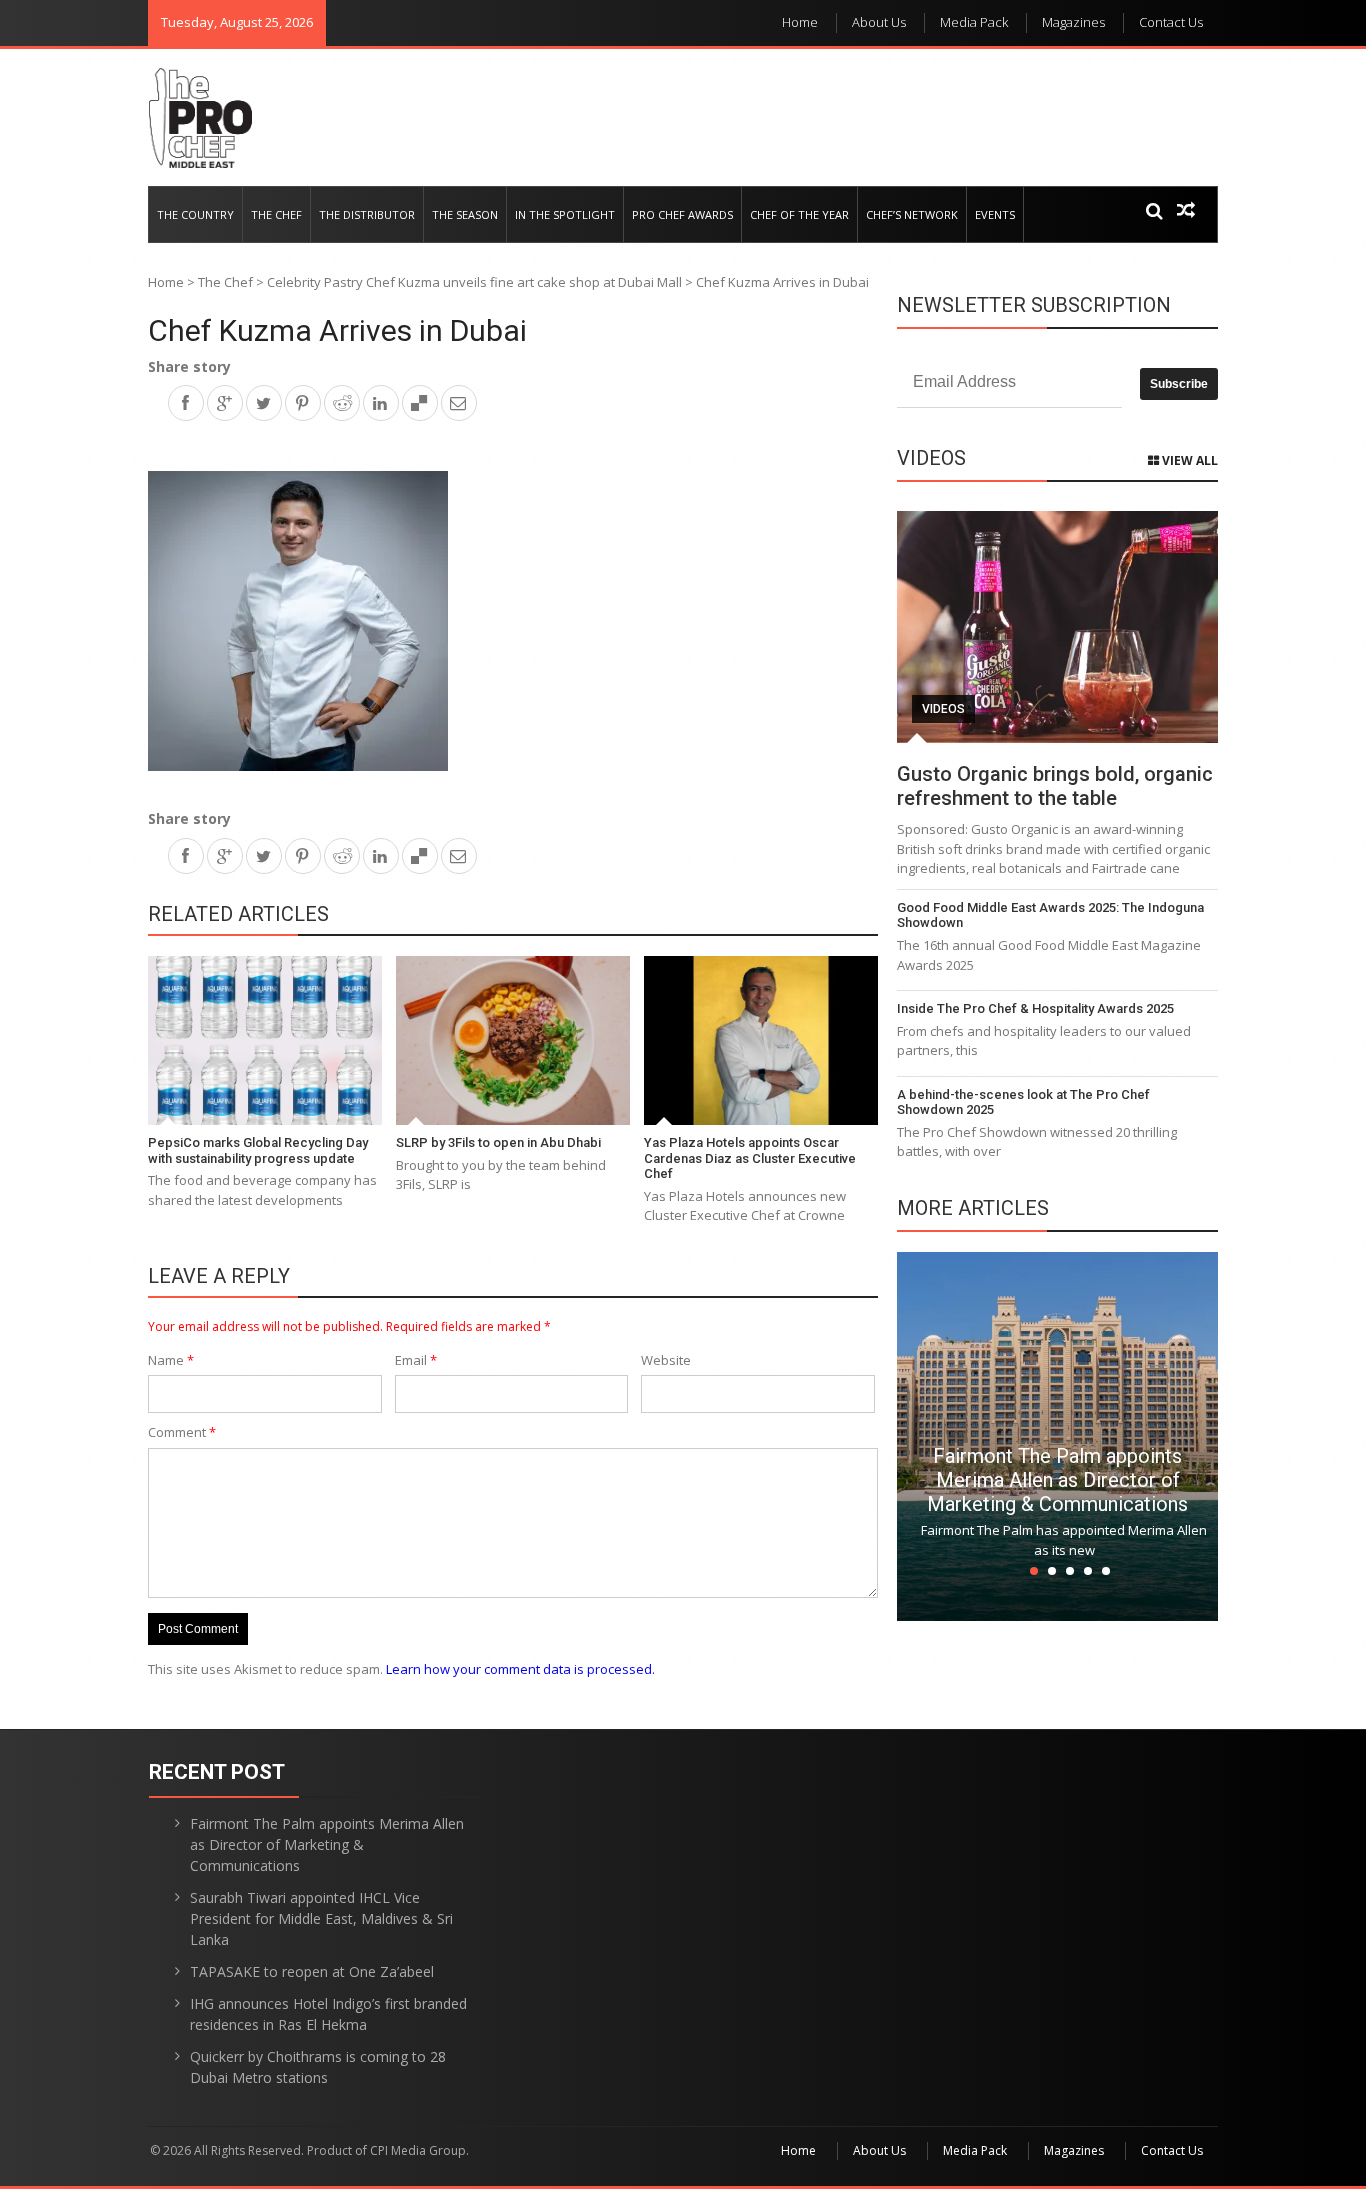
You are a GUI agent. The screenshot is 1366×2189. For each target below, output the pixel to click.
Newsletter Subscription (1034, 305)
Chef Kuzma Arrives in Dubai (337, 330)
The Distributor (367, 214)
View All (1188, 460)
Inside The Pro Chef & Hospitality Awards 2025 (1035, 1008)
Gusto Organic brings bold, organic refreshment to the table (1055, 786)
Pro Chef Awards (682, 214)
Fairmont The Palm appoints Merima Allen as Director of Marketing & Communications (1057, 1480)
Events (995, 214)
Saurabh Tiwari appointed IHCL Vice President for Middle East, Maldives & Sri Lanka (321, 1918)
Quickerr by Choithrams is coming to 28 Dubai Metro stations (318, 2067)
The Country (195, 214)
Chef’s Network (912, 214)
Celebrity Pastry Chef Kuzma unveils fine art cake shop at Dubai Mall (474, 282)
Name (171, 1360)
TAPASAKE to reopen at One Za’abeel (312, 1971)
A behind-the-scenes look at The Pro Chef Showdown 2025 (1023, 1102)
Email (416, 1360)
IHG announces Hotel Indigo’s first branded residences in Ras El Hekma (328, 2014)
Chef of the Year (799, 214)
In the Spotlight (565, 214)
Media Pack (974, 22)
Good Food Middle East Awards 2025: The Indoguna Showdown (1050, 915)
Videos (943, 709)
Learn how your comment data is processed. (520, 1669)
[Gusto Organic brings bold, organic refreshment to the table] (1057, 627)
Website (666, 1360)
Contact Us (1171, 22)
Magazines (1073, 22)
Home (800, 22)
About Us (879, 22)
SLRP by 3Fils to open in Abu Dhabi (498, 1142)
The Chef (276, 214)
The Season (465, 214)
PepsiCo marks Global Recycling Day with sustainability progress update (258, 1150)
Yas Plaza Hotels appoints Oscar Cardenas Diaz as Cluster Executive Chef (750, 1158)
